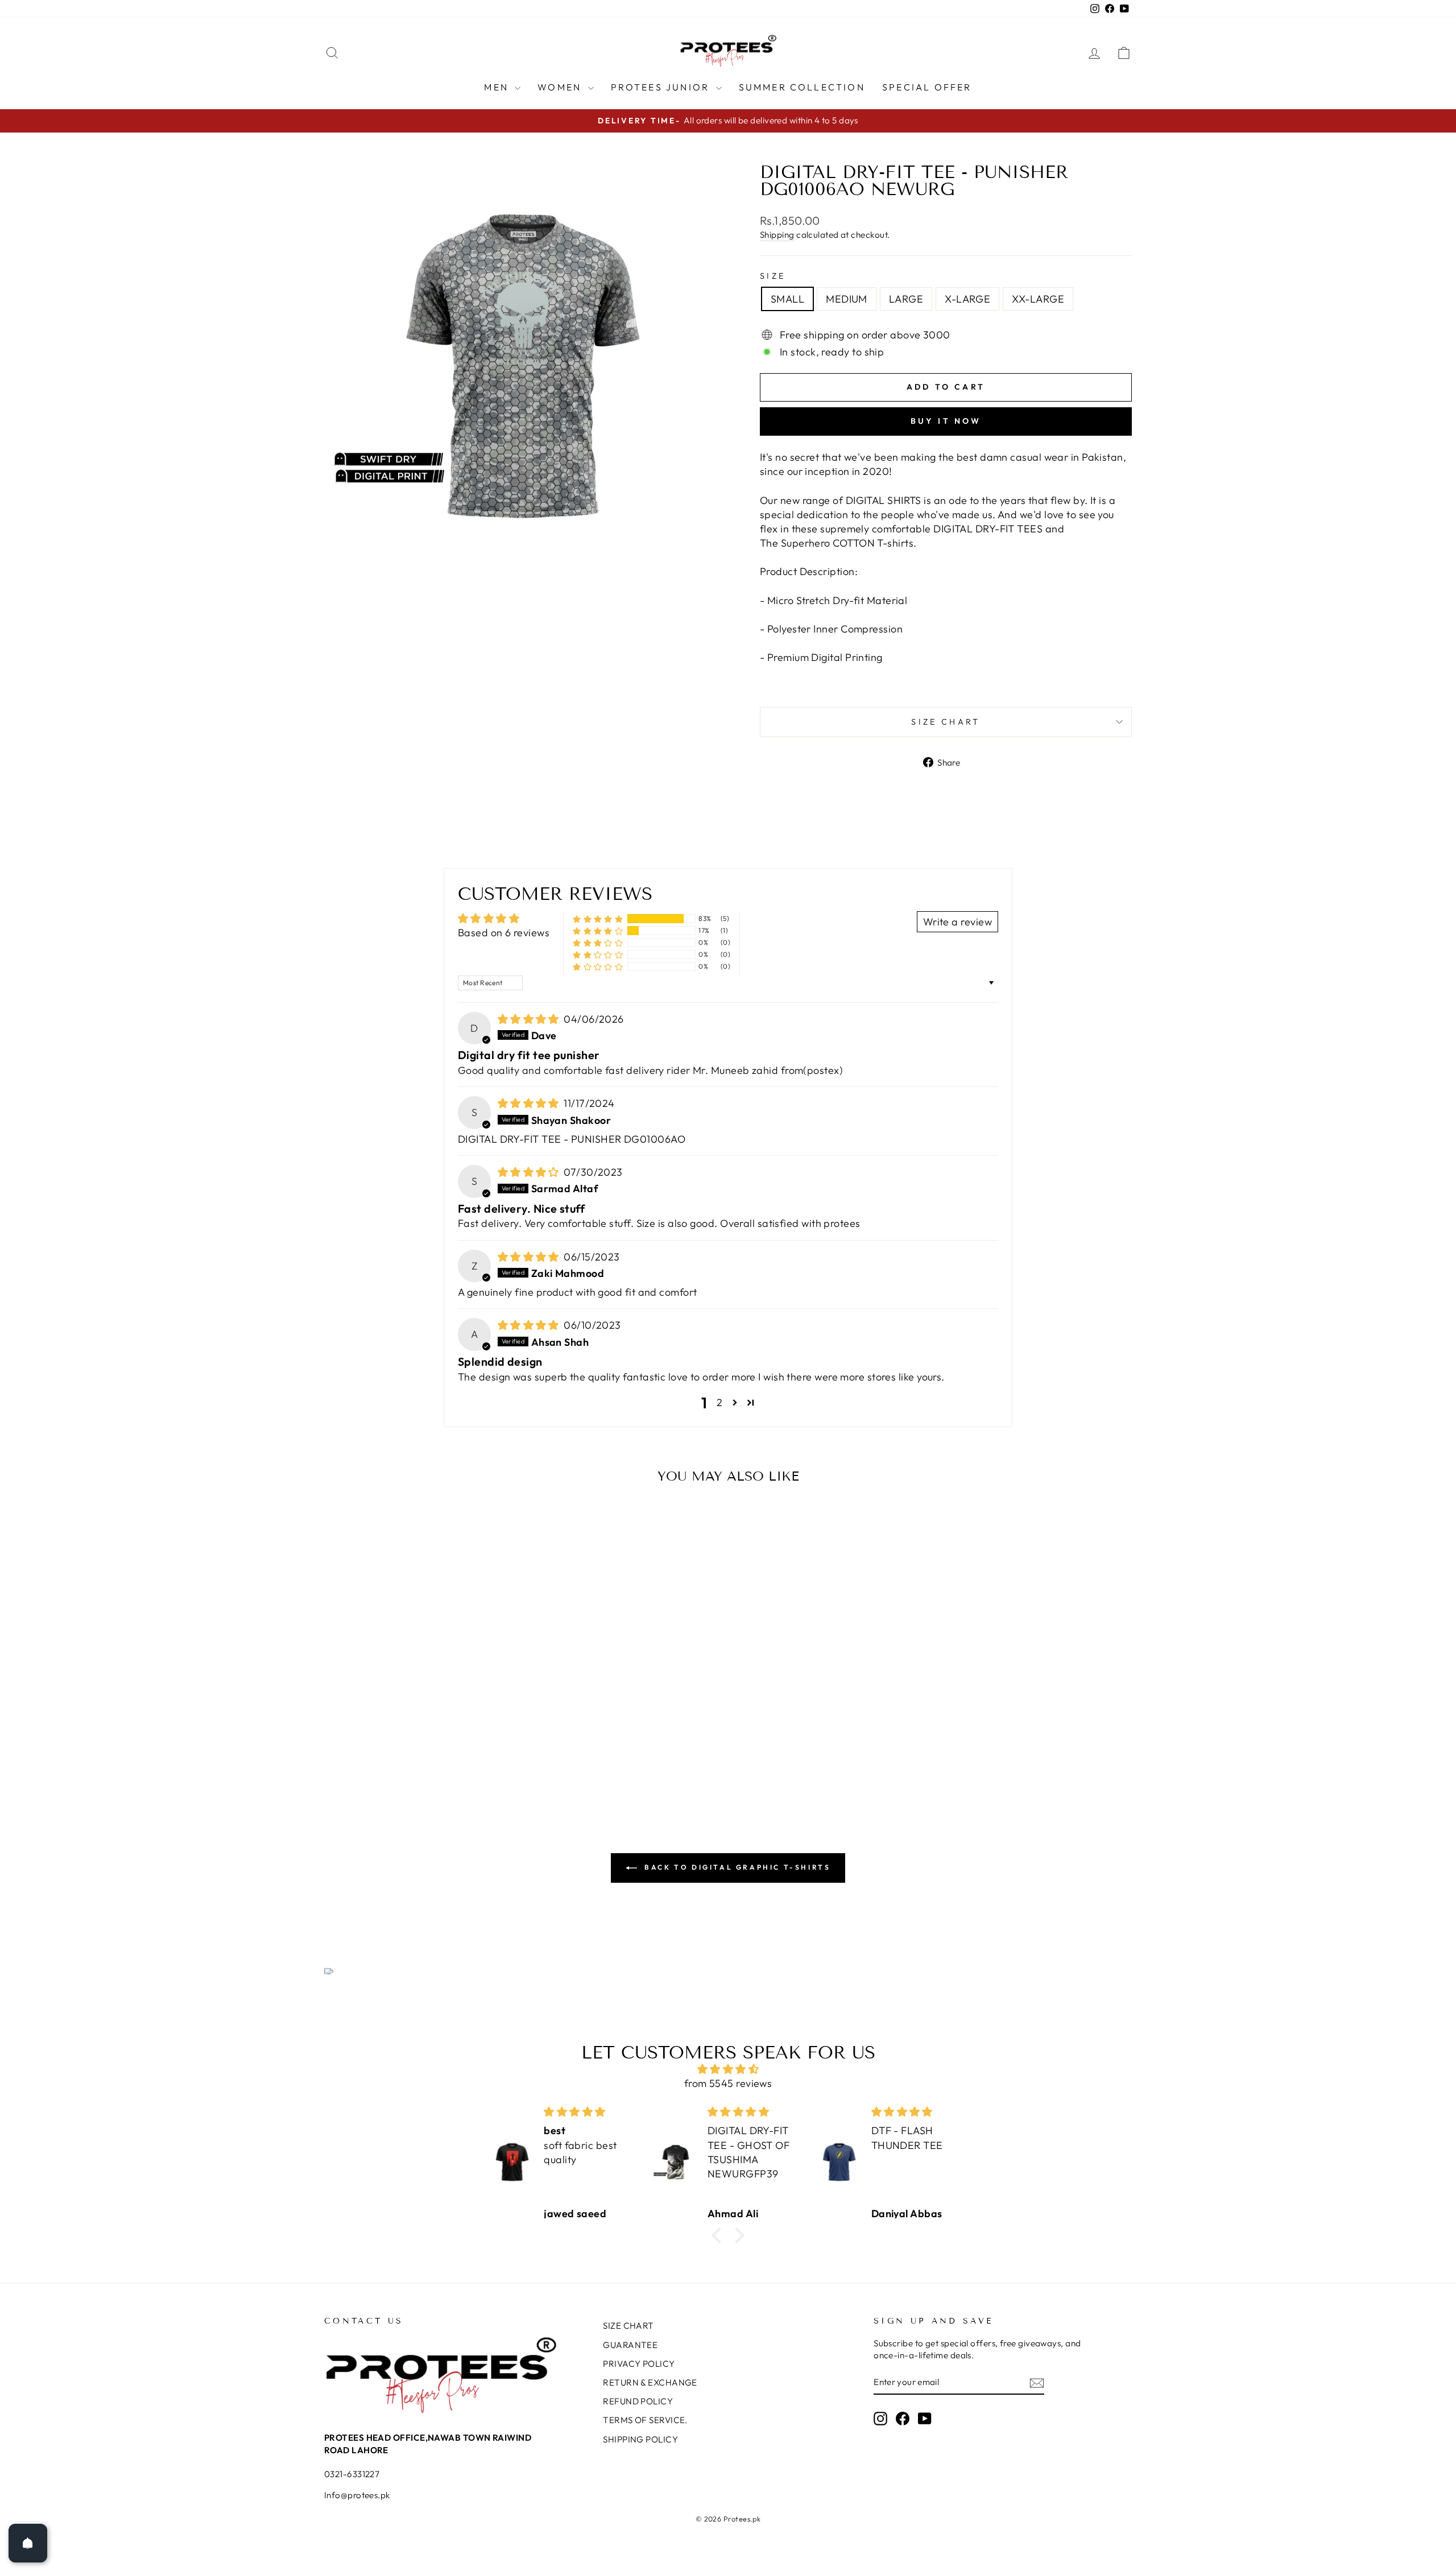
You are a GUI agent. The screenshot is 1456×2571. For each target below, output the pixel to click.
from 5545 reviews (728, 2083)
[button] (598, 918)
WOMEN (561, 87)
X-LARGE (967, 299)
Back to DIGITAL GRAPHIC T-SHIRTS (736, 1867)
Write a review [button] (957, 922)
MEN (498, 87)
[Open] (28, 2543)
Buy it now (946, 421)
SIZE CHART (946, 722)
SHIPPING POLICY (640, 2439)
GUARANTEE (630, 2345)
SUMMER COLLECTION (802, 87)
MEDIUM (847, 299)
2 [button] (719, 1402)
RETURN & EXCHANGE (650, 2382)
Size (773, 276)
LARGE (906, 299)
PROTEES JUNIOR (662, 87)
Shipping (777, 235)
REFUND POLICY (638, 2401)
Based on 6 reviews (504, 933)
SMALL (787, 299)
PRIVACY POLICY (639, 2364)
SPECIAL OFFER (927, 87)
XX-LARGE (1038, 299)
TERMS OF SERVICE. (645, 2420)
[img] (530, 1019)
